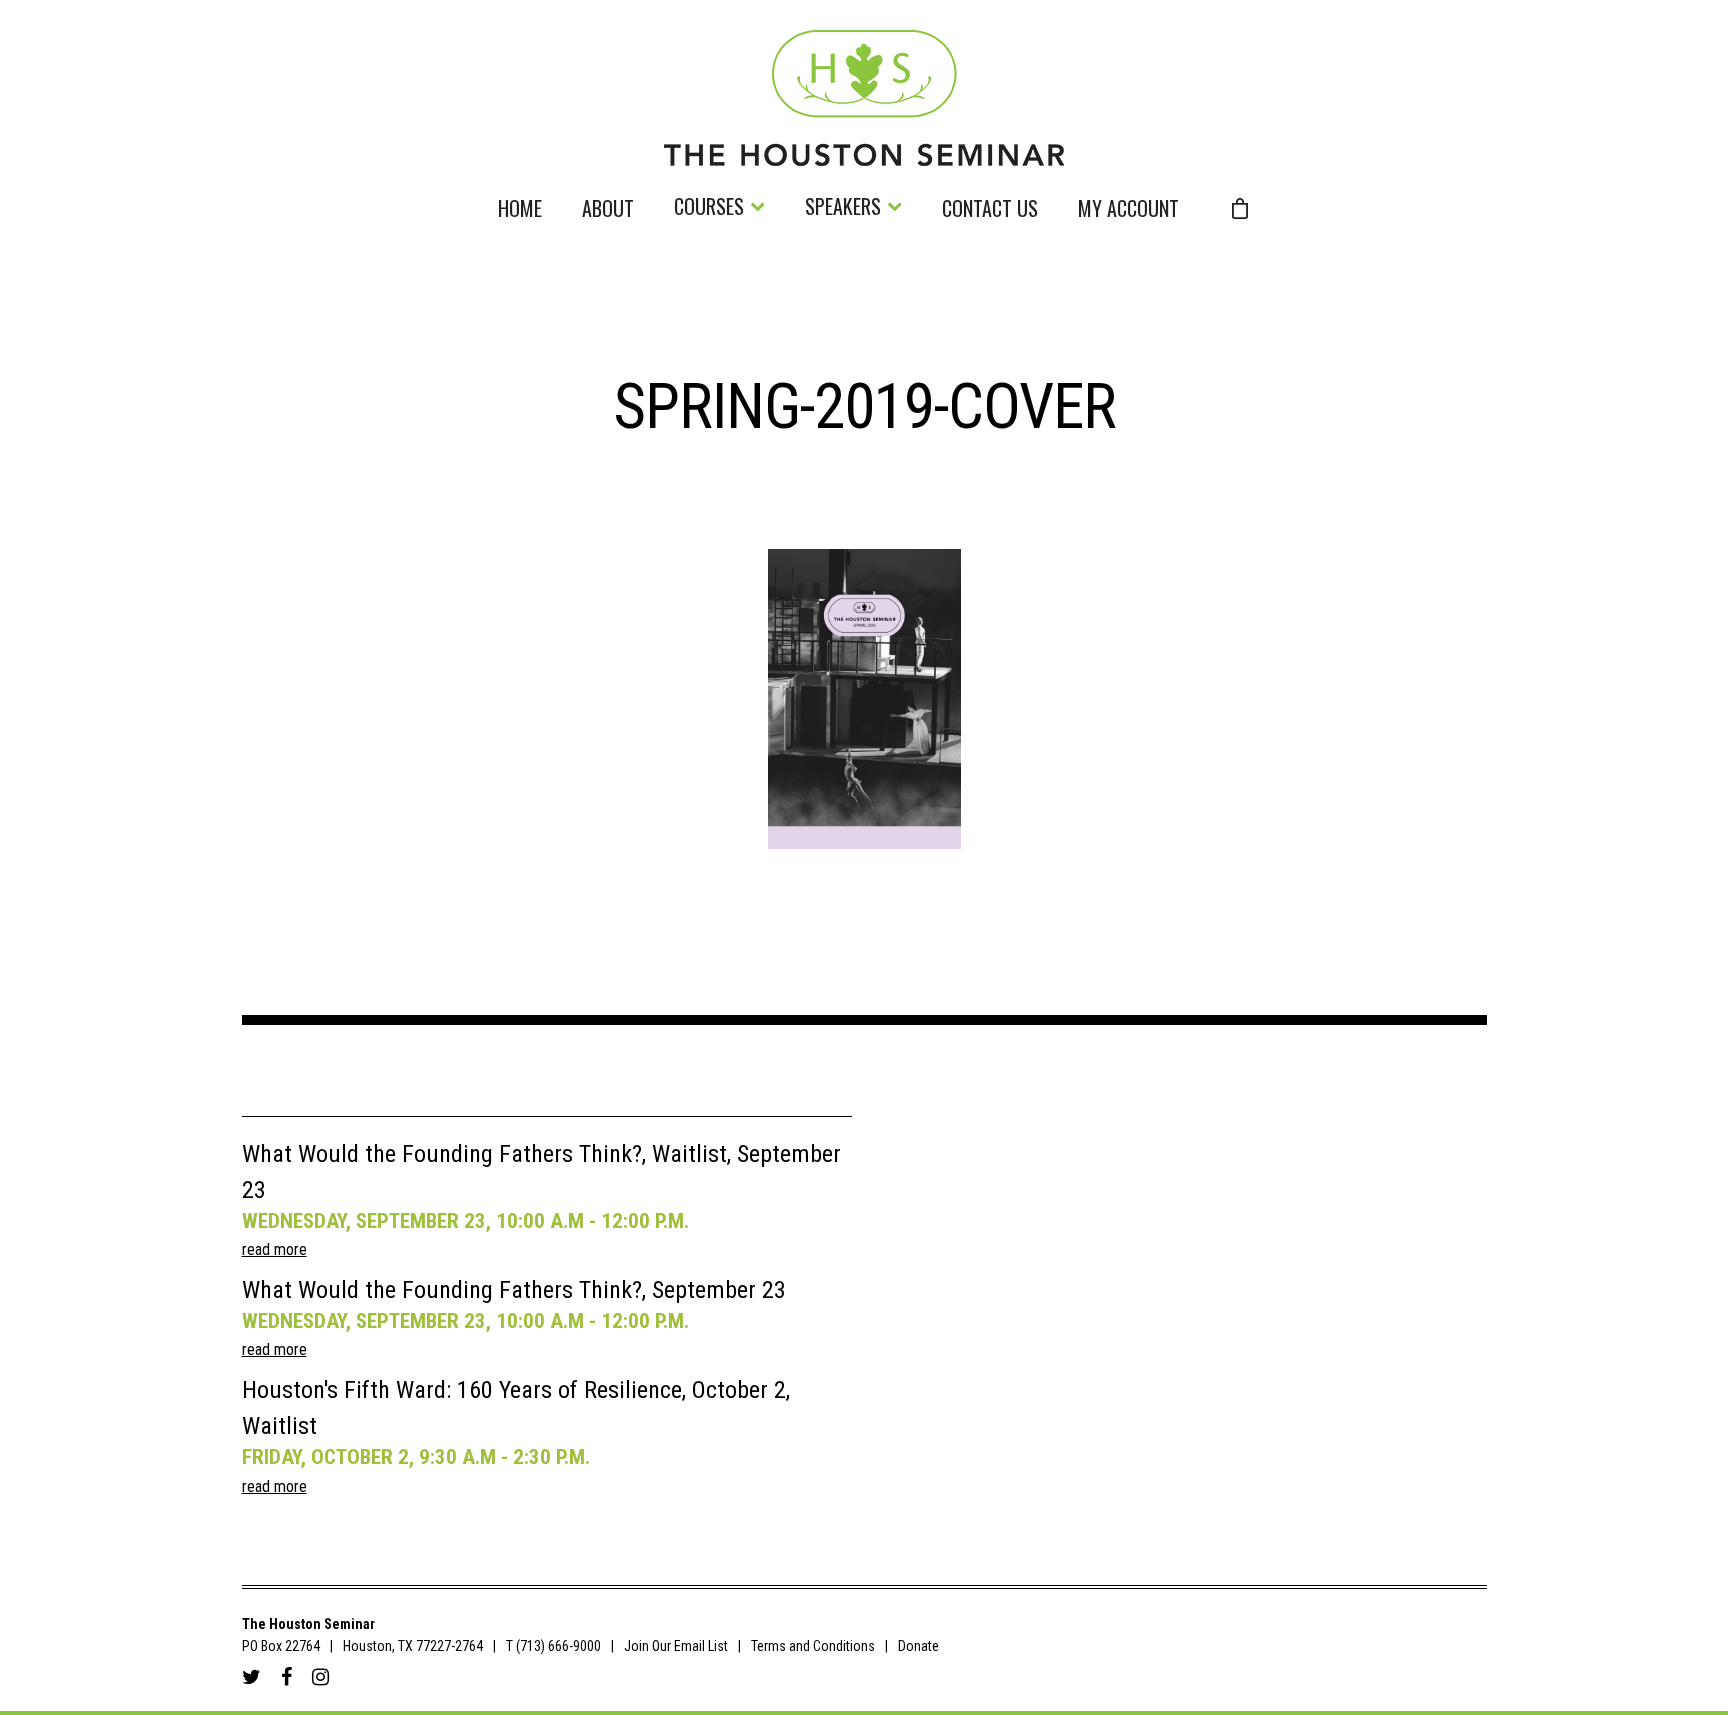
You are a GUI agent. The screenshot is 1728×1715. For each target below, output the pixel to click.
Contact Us (990, 210)
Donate (918, 1646)
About (608, 210)
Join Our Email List (676, 1646)
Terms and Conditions (813, 1646)
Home (520, 210)
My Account (1128, 210)
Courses (709, 208)
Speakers (843, 208)
